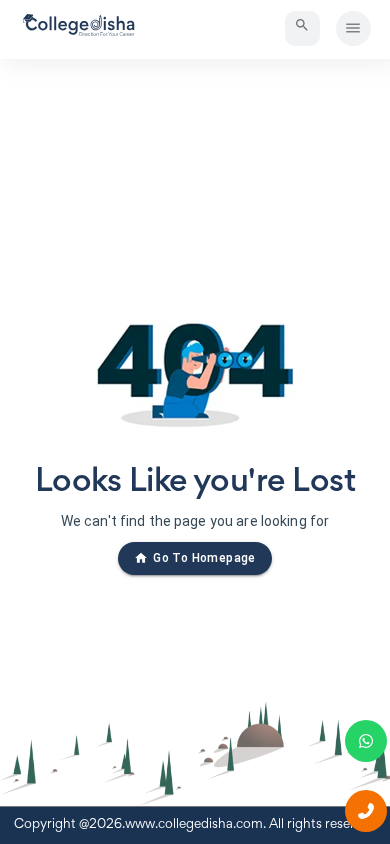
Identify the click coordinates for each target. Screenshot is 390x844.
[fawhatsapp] (366, 741)
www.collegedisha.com (194, 825)
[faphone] (366, 811)
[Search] (302, 28)
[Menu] (353, 28)
